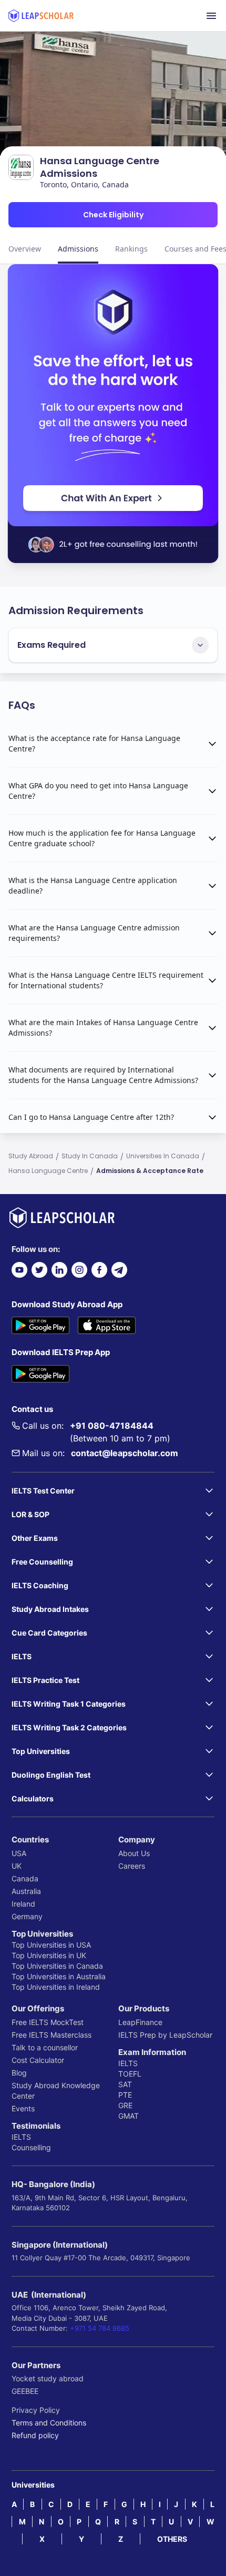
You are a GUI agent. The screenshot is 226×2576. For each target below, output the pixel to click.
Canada (25, 1878)
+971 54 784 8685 (100, 2328)
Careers (132, 1866)
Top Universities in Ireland (56, 1987)
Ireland (23, 1904)
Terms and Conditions (49, 2423)
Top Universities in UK (49, 1955)
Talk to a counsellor (45, 2047)
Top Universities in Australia (59, 1976)
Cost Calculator (38, 2060)
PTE (125, 2095)
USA (19, 1853)
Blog (19, 2073)
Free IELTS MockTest (48, 2022)
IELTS (21, 2137)
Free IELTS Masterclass (52, 2035)
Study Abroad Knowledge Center (56, 2091)
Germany (27, 1916)
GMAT (129, 2116)
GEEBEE (25, 2391)
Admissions (78, 249)
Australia (26, 1891)
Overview (25, 249)
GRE (125, 2105)
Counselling (31, 2147)
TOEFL (130, 2074)
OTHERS (172, 2539)
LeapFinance (140, 2022)
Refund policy (35, 2435)
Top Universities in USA (51, 1945)
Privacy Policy (36, 2410)
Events (23, 2108)
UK (17, 1866)
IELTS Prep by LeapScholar (165, 2035)
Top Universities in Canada (57, 1966)
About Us (134, 1853)
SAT (125, 2084)
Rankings (131, 249)
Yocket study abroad (48, 2378)
